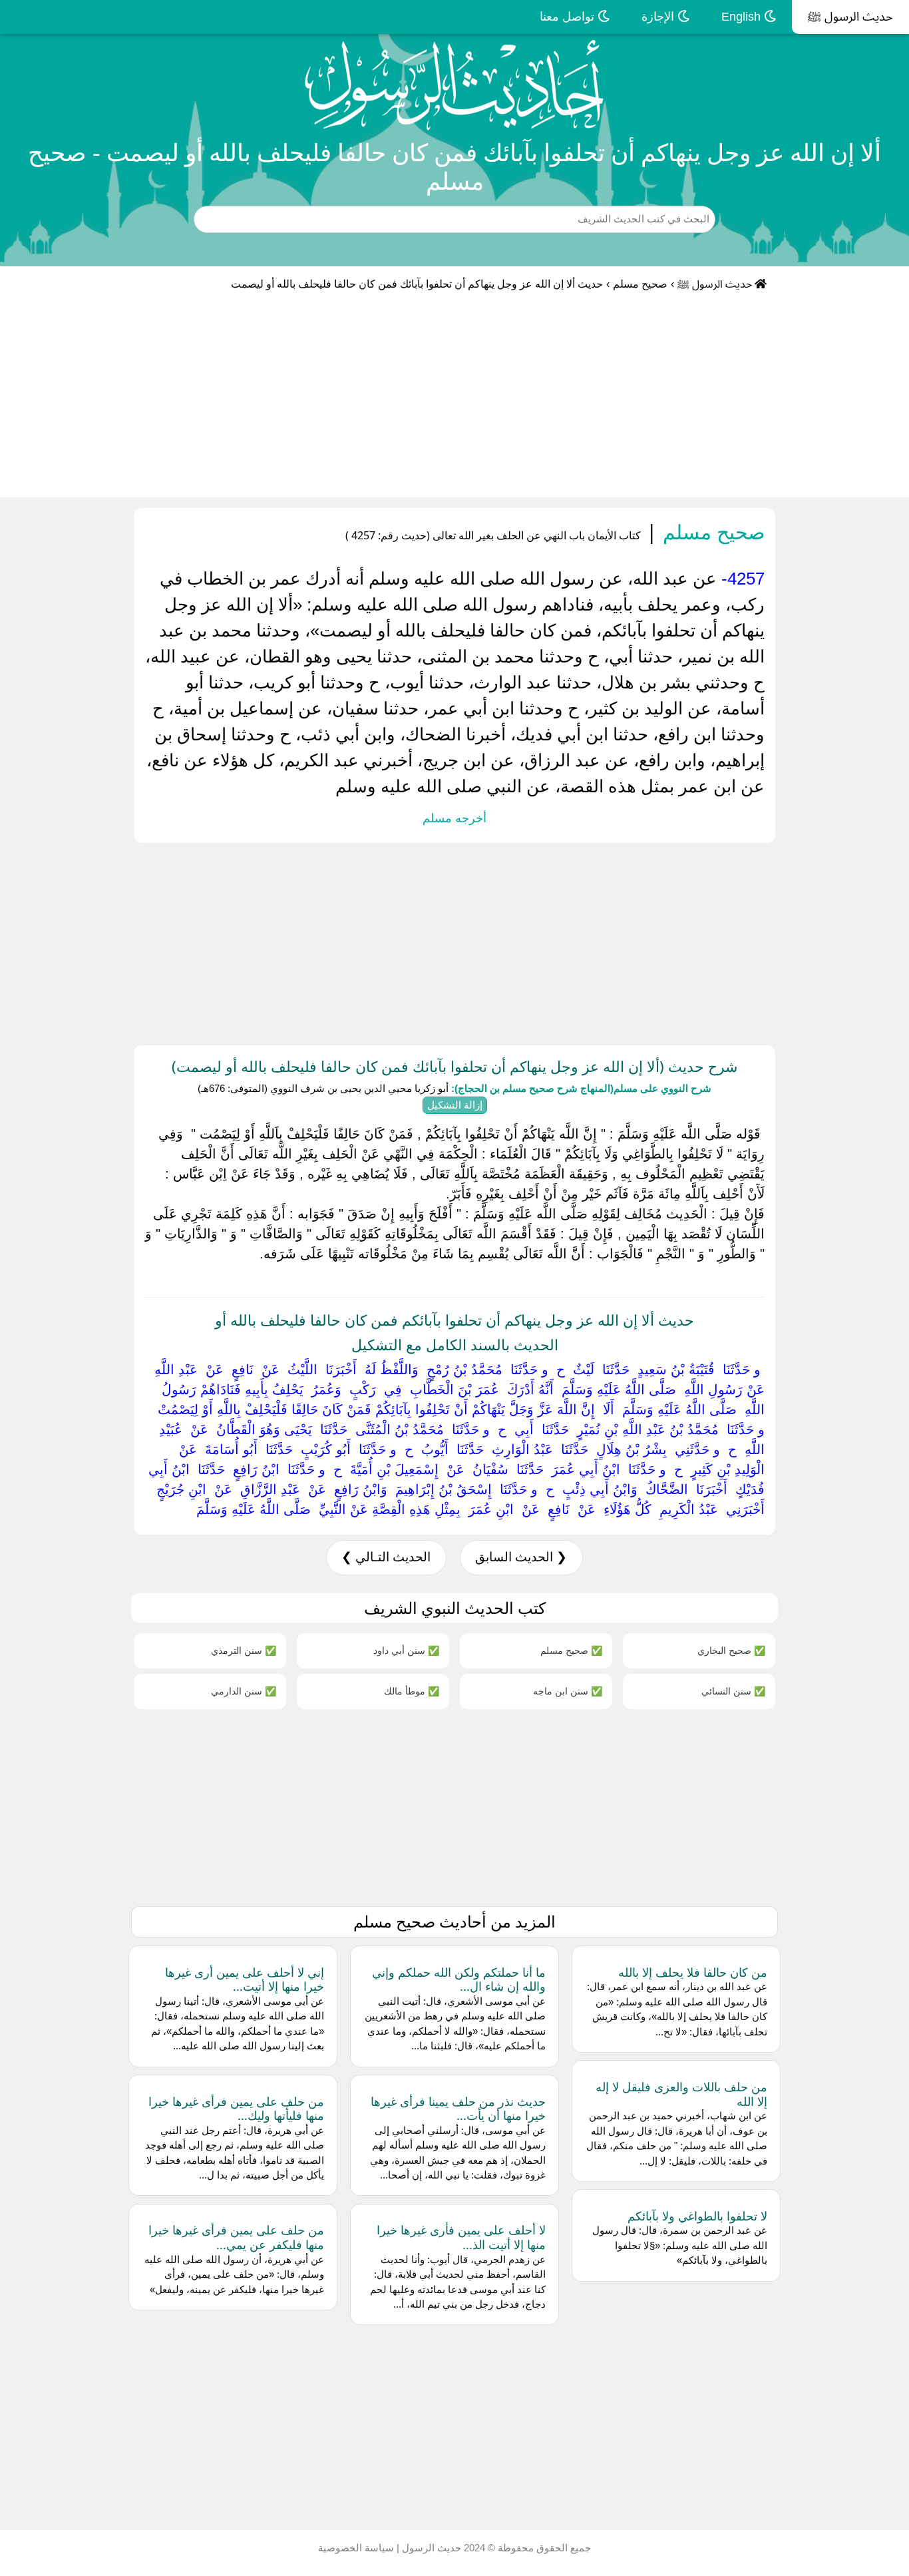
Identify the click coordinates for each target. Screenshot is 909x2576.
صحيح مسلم (640, 284)
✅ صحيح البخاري (731, 1650)
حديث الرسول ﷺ (850, 17)
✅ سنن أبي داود (406, 1650)
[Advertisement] (454, 397)
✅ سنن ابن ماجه (568, 1691)
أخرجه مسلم (454, 818)
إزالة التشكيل (455, 1105)
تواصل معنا (569, 17)
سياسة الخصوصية (356, 2548)
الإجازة (659, 17)
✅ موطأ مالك (412, 1691)
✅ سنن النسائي (733, 1691)
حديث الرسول (430, 2548)
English (743, 17)
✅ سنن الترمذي (244, 1650)
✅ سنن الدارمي (244, 1691)
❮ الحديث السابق (521, 1557)
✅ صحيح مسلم (571, 1650)
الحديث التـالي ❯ (386, 1557)
